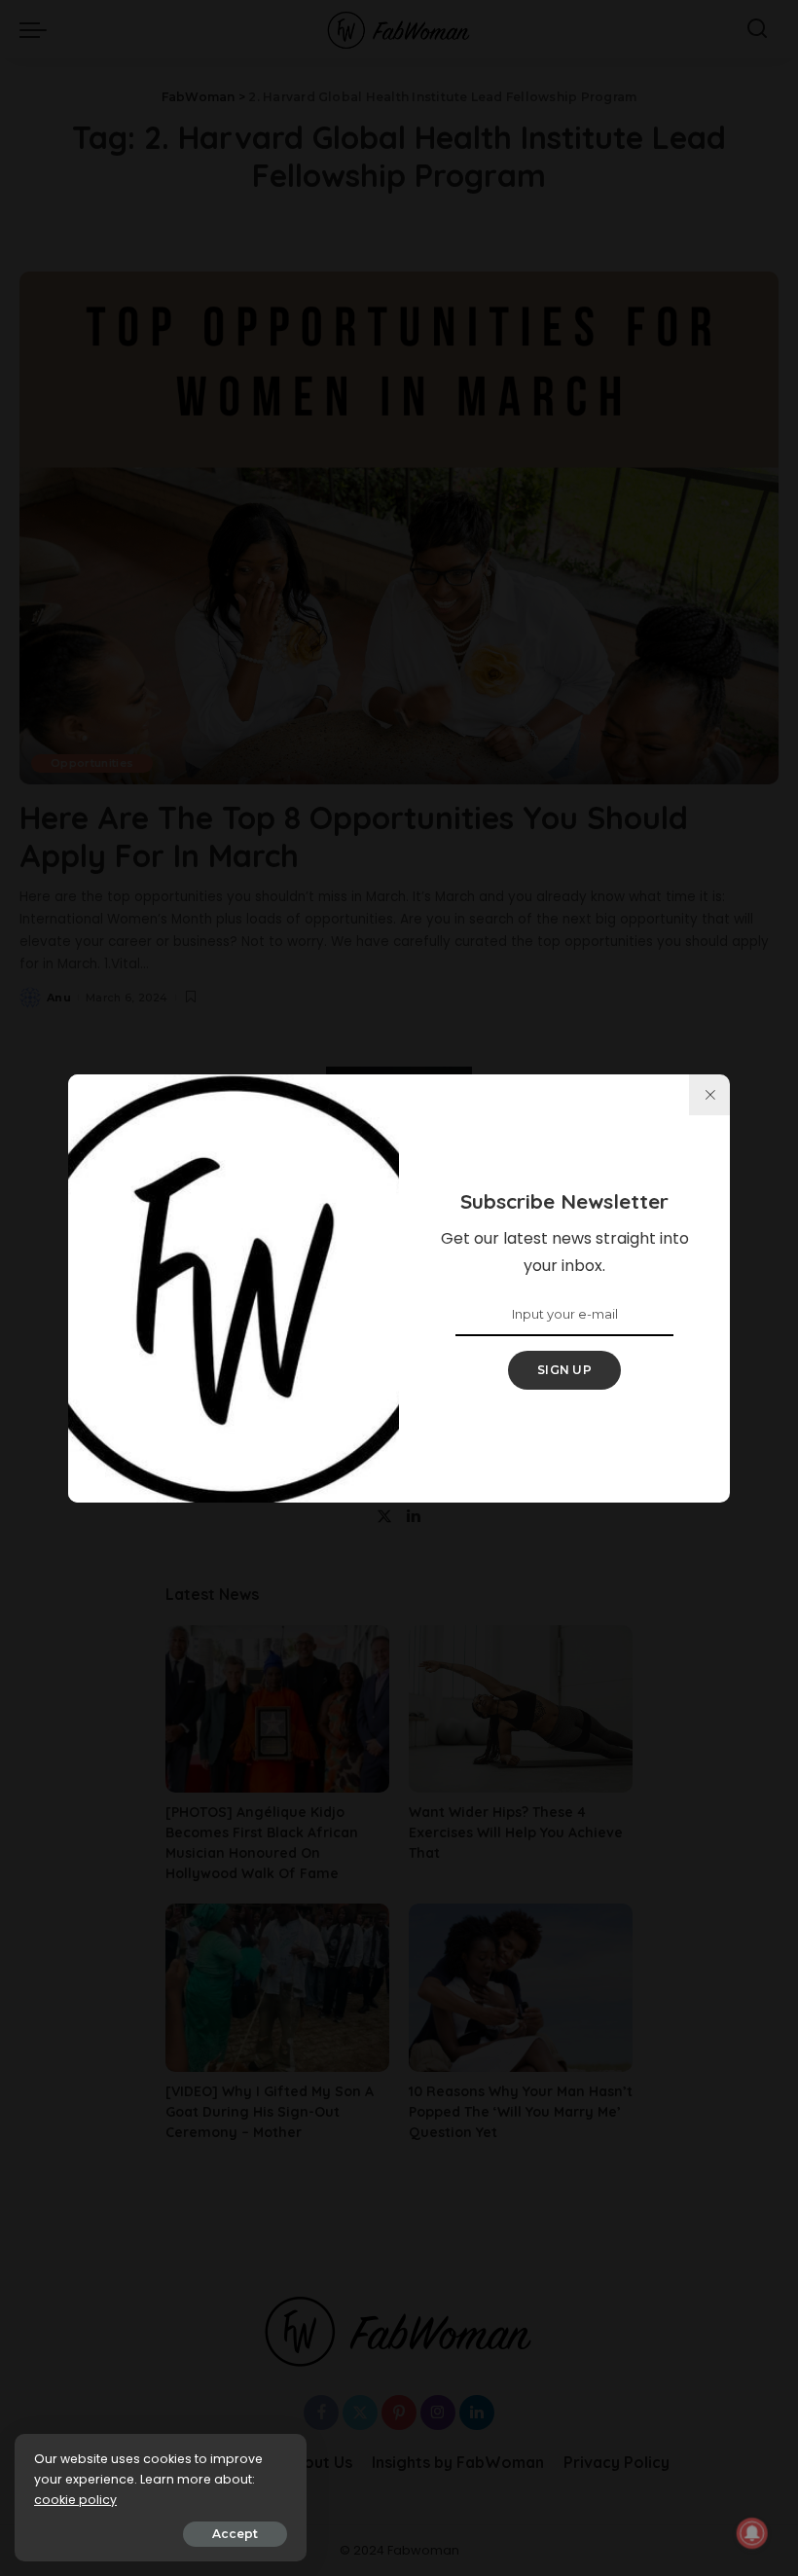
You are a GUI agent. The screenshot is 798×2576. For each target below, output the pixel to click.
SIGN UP (564, 1370)
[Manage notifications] (752, 2533)
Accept (235, 2534)
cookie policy (75, 2500)
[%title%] (709, 1095)
